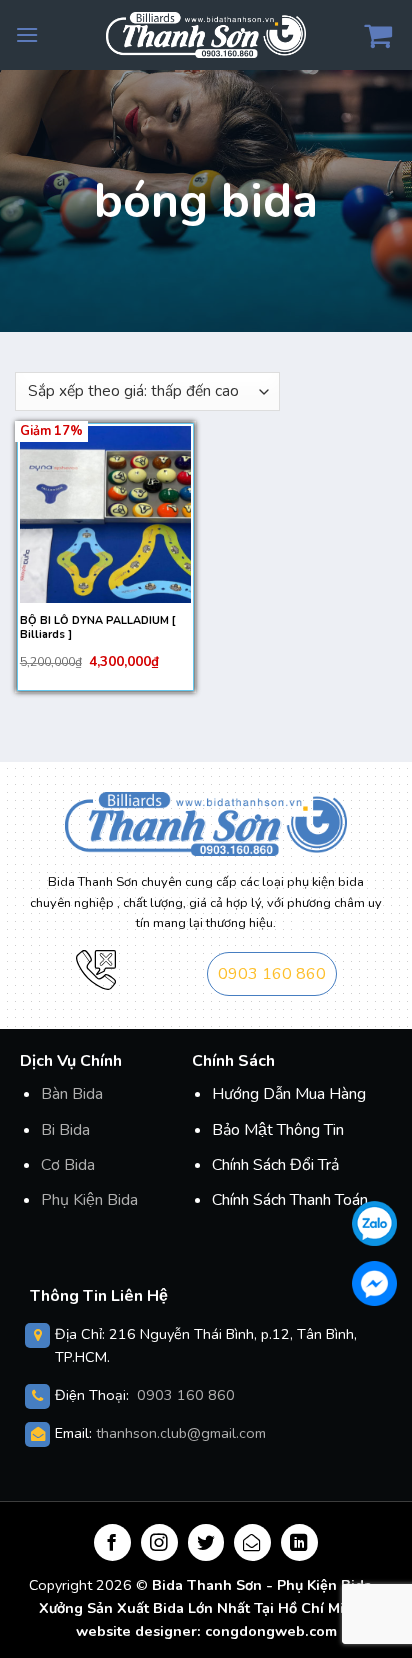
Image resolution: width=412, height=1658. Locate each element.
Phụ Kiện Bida (89, 1200)
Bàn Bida (72, 1094)
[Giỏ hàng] (380, 35)
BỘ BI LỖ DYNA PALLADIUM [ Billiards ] (97, 628)
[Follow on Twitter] (206, 1542)
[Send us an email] (252, 1542)
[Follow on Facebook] (112, 1542)
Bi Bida (65, 1130)
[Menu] (27, 34)
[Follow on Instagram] (159, 1542)
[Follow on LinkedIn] (299, 1542)
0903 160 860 (272, 974)
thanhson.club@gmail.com (181, 1433)
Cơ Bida (68, 1165)
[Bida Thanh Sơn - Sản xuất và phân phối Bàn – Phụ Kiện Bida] (206, 34)
